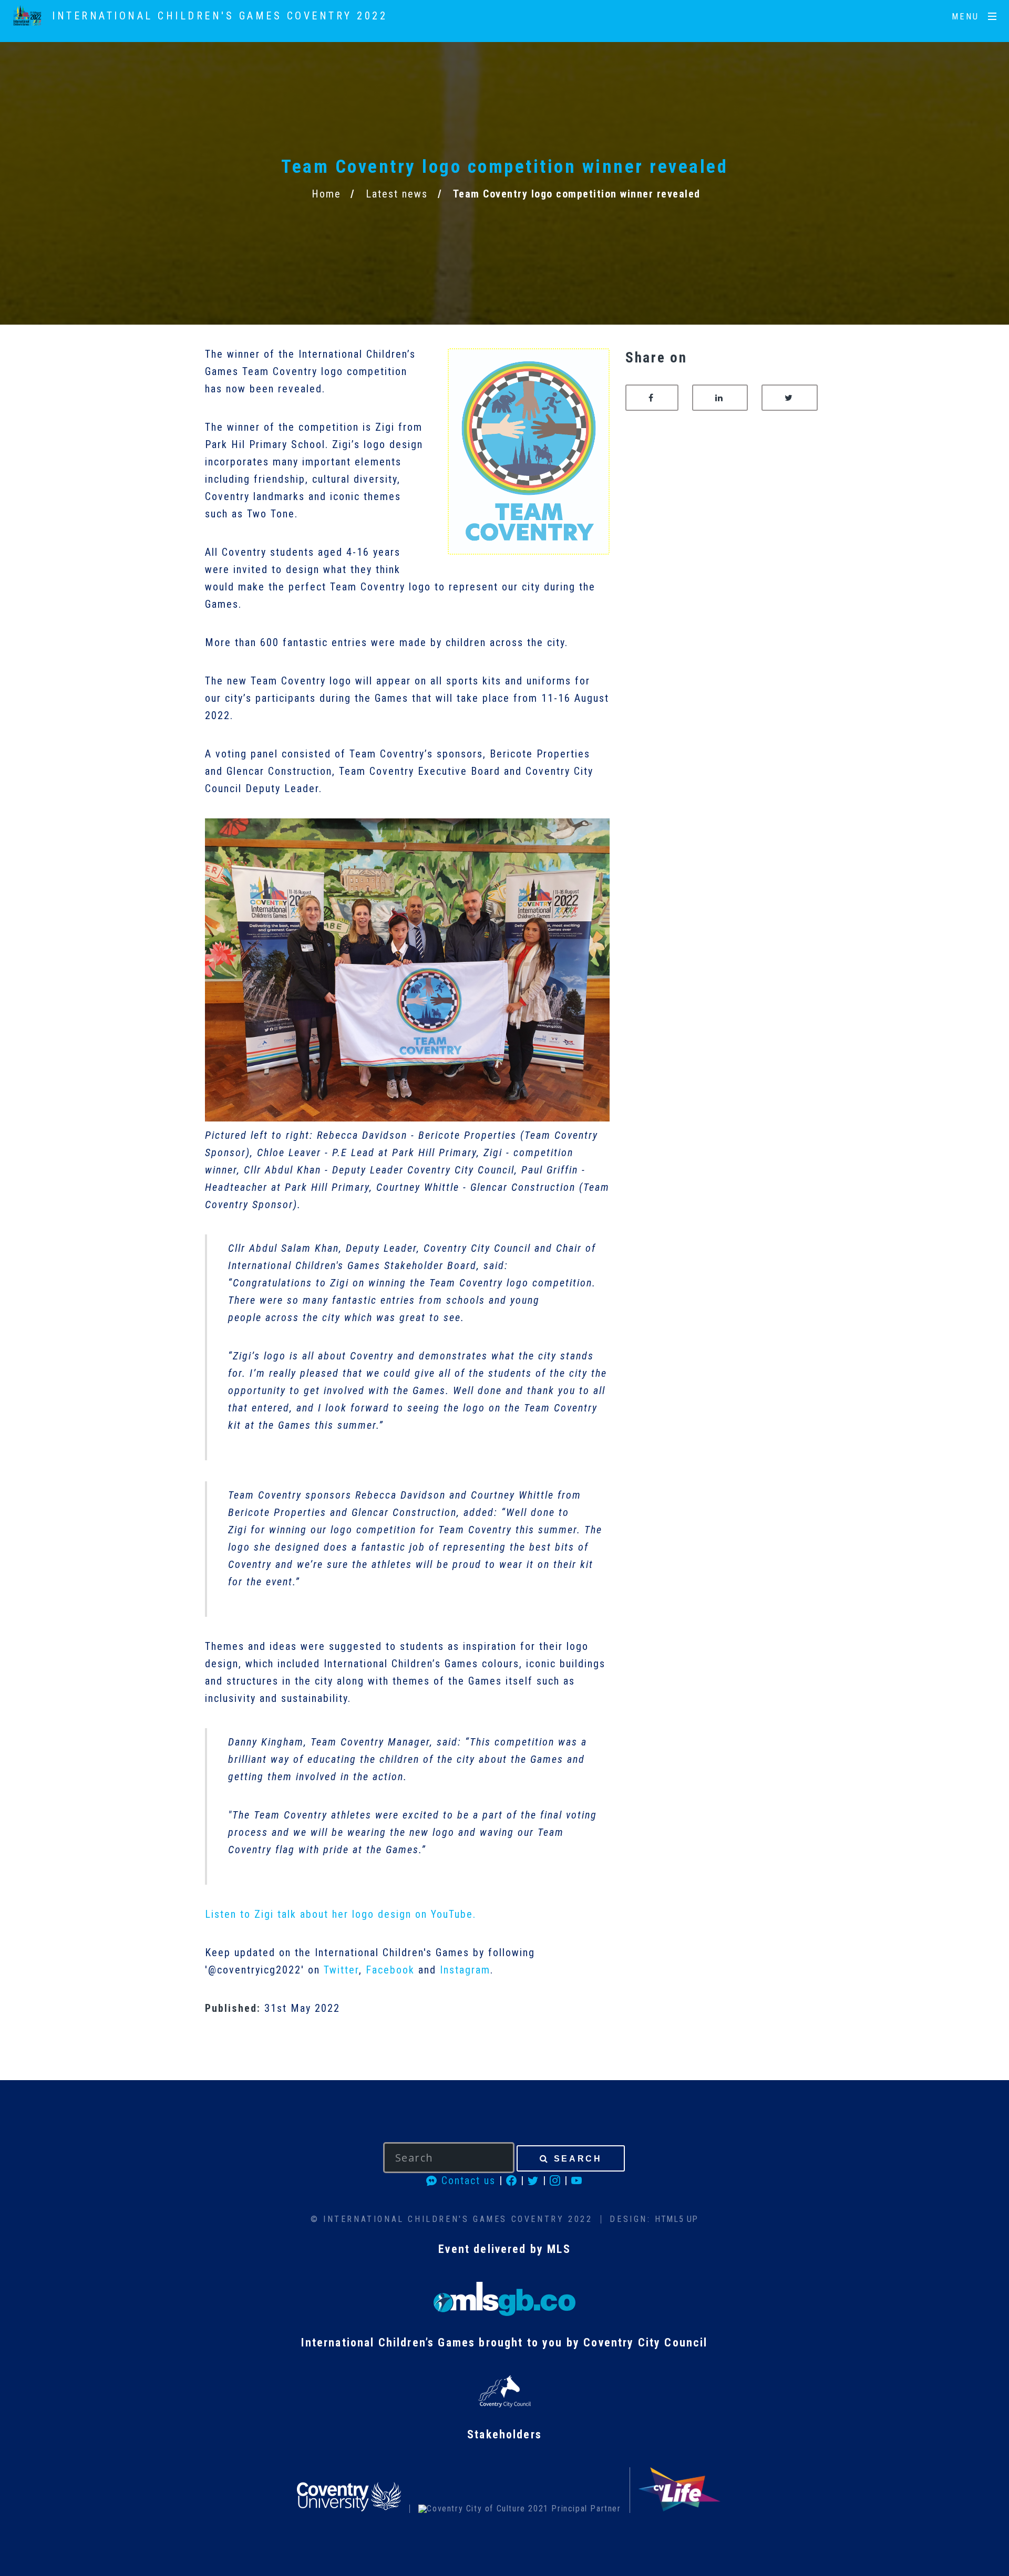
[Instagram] (555, 2180)
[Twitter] (533, 2180)
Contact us (467, 2180)
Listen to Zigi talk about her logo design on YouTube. (341, 1914)
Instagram (465, 1970)
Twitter (341, 1970)
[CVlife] (679, 2509)
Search (578, 2159)
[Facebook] (512, 2180)
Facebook (390, 1970)
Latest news (397, 194)
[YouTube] (577, 2180)
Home (326, 194)
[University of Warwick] (519, 2509)
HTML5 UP (677, 2219)
